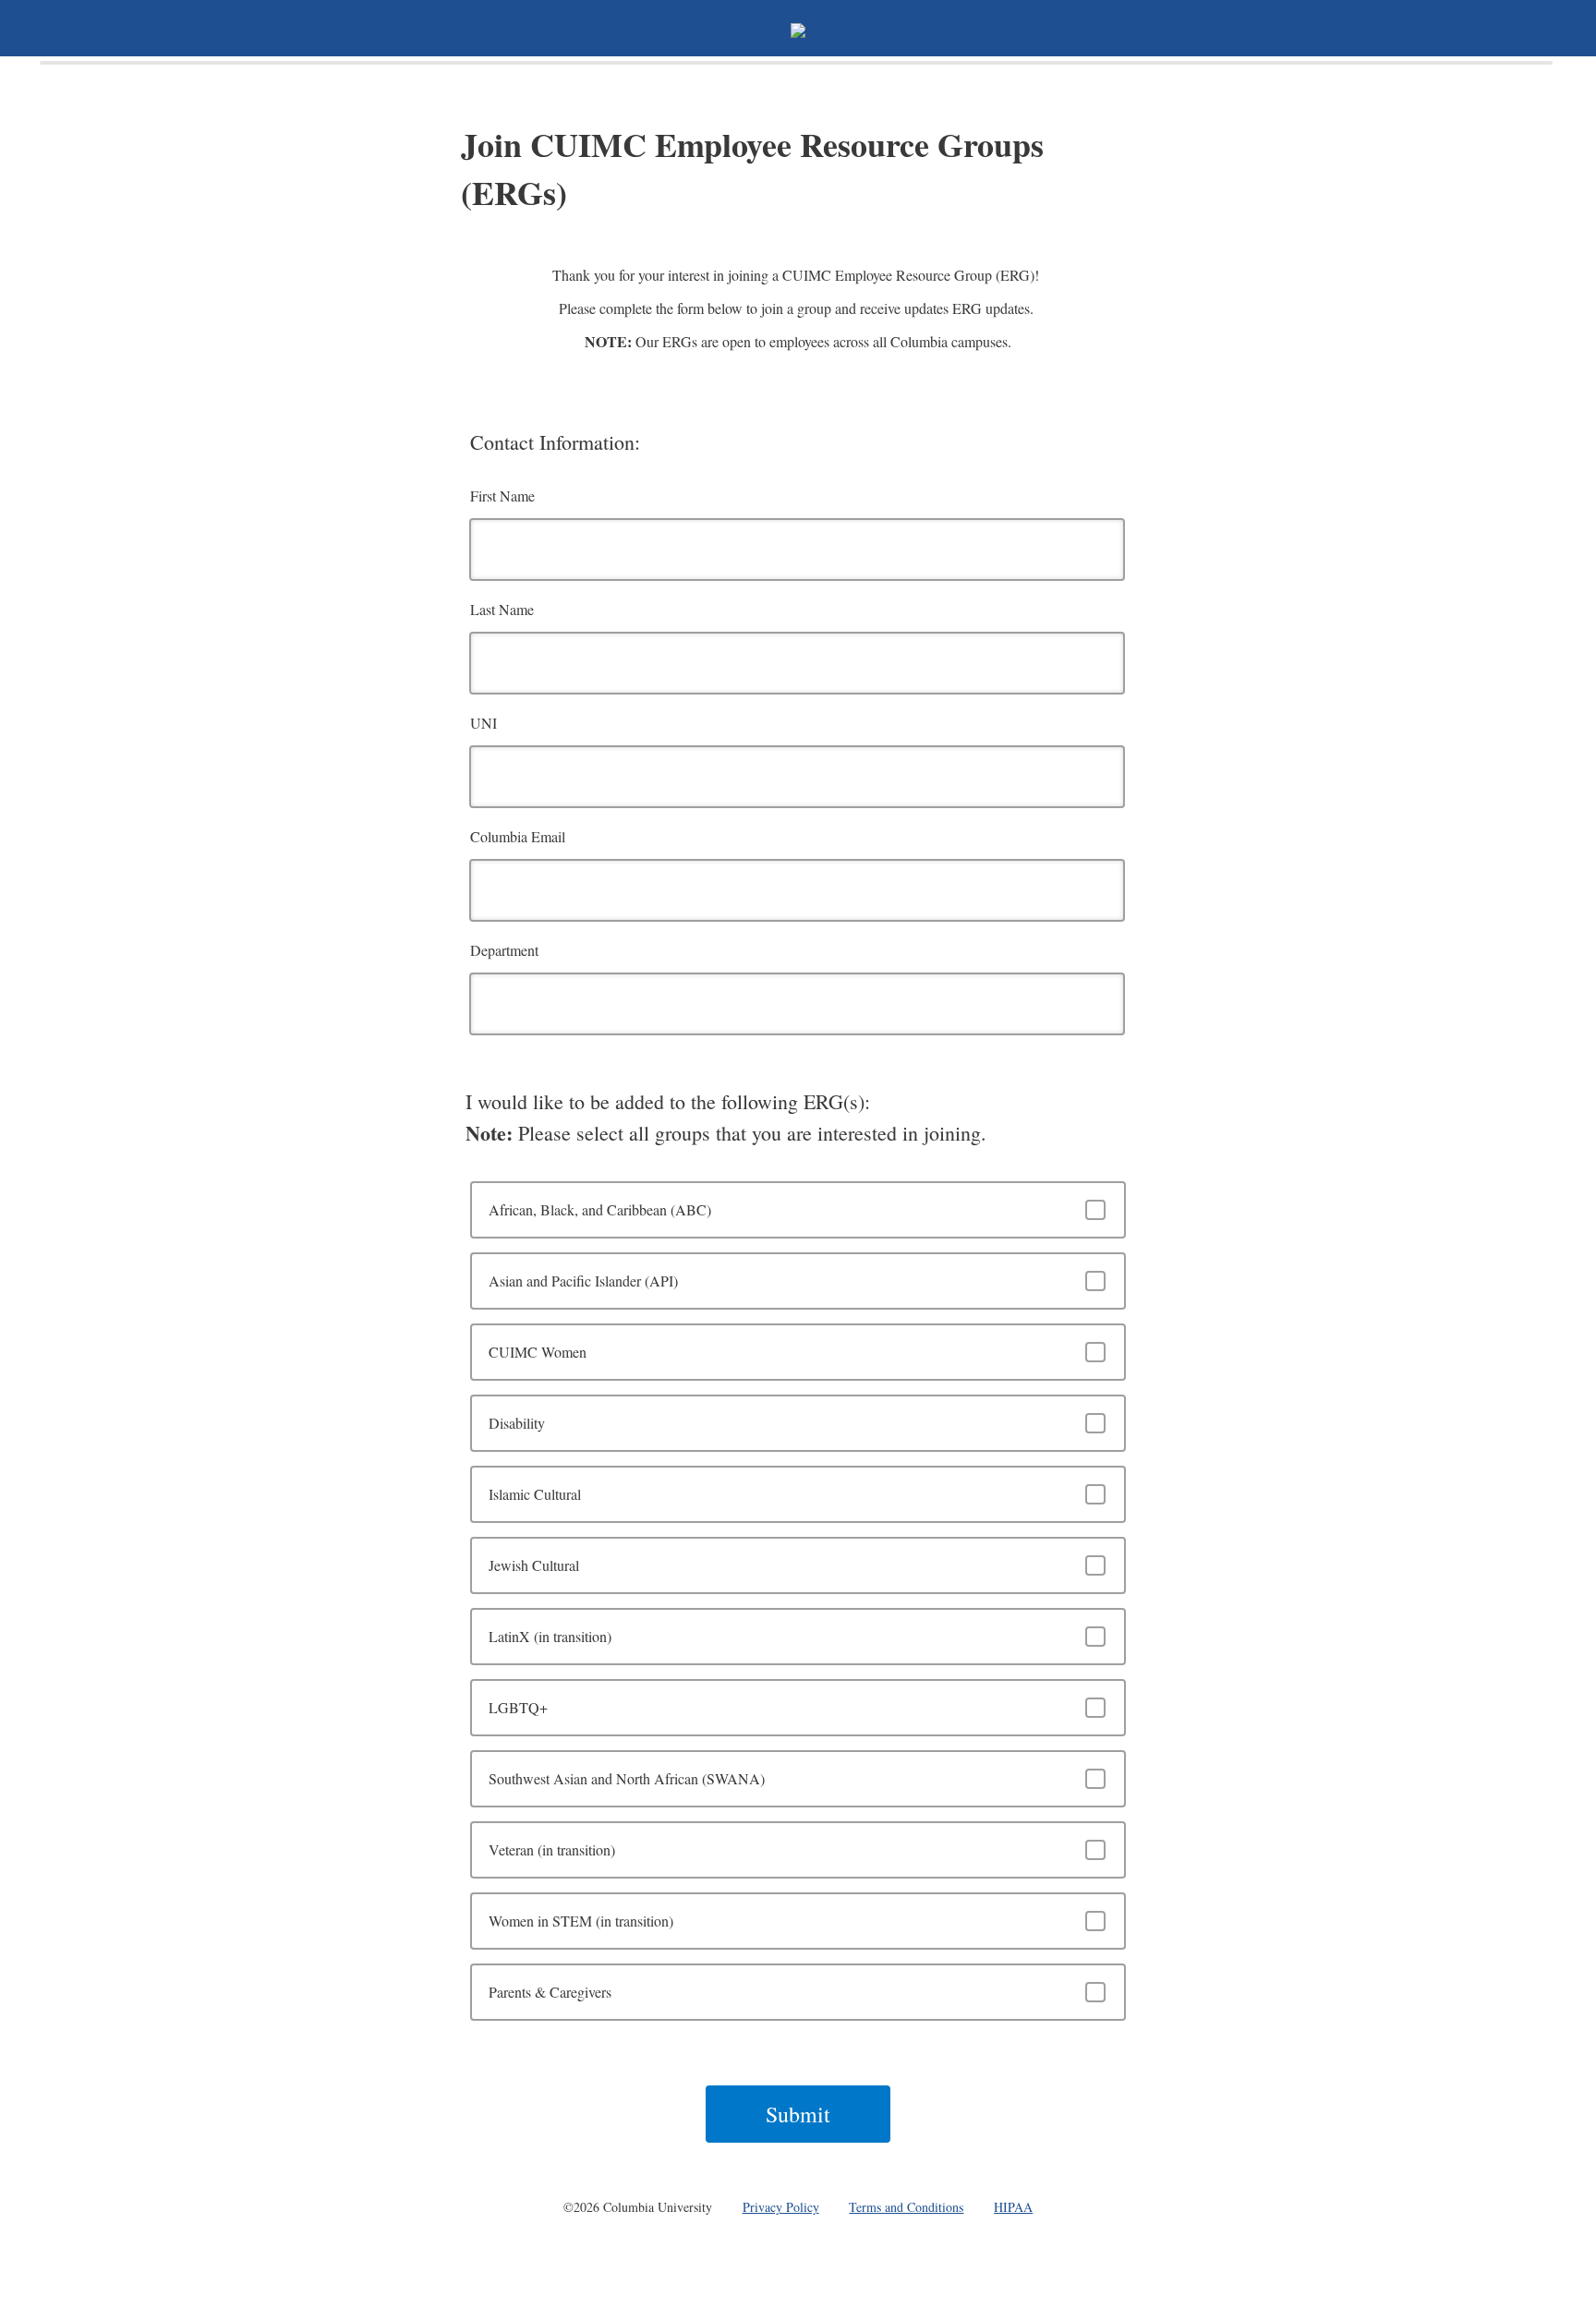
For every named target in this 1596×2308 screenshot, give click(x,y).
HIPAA (1013, 2207)
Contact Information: (555, 442)
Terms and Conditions (906, 2207)
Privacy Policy (781, 2207)
